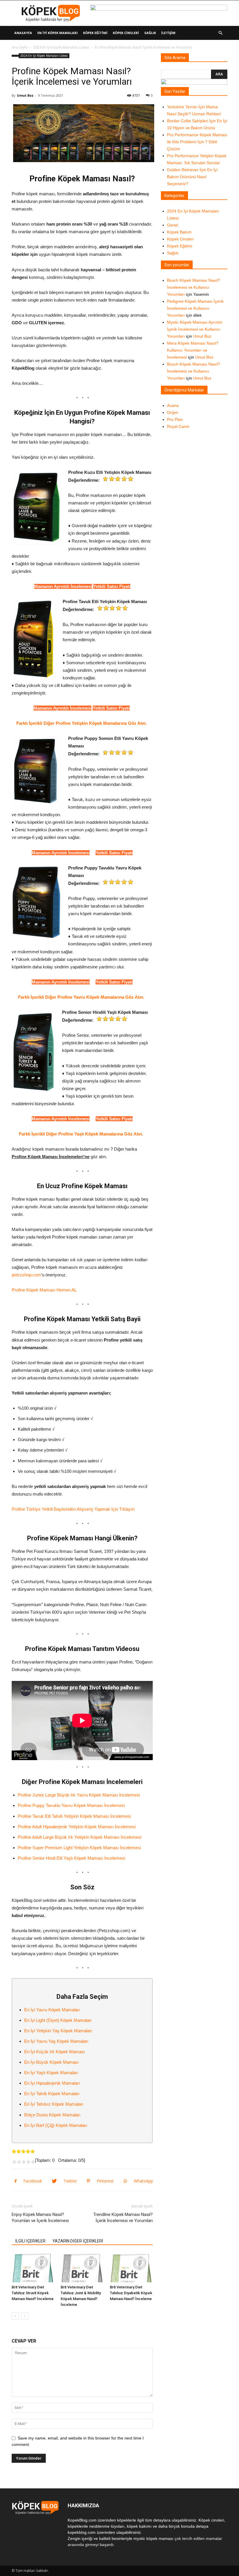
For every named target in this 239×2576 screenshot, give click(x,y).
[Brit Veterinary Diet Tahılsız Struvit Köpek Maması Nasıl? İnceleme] (33, 2268)
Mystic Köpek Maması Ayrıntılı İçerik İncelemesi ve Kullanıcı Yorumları (195, 329)
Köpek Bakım (179, 232)
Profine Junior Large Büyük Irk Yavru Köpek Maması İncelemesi (79, 1795)
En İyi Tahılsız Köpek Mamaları (54, 2104)
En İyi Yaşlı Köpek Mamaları (52, 2073)
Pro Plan (175, 419)
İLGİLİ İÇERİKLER (30, 2241)
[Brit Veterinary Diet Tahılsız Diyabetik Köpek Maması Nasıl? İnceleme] (131, 2268)
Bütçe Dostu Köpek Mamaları (52, 2115)
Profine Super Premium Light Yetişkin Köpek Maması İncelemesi (79, 1848)
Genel (173, 225)
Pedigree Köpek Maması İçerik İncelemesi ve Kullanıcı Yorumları (195, 308)
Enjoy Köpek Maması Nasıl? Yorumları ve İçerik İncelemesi (40, 2218)
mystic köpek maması (153, 2538)
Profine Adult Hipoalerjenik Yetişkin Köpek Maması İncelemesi (77, 1827)
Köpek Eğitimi (95, 33)
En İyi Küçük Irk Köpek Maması (55, 2052)
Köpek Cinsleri (126, 33)
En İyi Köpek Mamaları (58, 33)
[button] (220, 33)
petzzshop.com (26, 1275)
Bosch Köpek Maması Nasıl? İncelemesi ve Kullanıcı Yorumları (194, 287)
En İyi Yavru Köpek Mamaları (52, 2010)
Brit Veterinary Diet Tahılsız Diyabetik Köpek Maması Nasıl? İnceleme (131, 2293)
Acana (173, 405)
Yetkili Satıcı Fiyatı (112, 586)
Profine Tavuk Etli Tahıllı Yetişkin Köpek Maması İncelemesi (74, 1816)
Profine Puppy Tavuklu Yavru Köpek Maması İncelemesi (71, 1805)
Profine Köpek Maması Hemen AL (44, 1290)
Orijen (173, 412)
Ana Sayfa (20, 47)
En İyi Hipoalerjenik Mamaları (52, 2083)
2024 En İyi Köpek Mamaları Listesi (61, 47)
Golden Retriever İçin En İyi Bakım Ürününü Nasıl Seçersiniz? (192, 177)
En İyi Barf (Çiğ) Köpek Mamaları (56, 2125)
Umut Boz (25, 95)
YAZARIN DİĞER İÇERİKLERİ (78, 2241)
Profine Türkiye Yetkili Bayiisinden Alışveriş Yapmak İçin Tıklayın (73, 1509)
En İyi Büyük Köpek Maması (51, 2062)
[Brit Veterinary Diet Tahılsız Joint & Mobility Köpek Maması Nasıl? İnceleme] (82, 2268)
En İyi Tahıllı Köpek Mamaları (52, 2094)
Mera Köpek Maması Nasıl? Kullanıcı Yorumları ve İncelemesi (193, 350)
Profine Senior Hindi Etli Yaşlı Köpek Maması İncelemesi (71, 1858)
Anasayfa (23, 33)
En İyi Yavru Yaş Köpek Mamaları (56, 2041)
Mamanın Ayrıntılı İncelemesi (63, 586)
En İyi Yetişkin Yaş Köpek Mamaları (58, 2031)
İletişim (168, 33)
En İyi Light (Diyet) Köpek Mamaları (58, 2020)
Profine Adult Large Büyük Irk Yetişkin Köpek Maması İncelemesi (80, 1837)
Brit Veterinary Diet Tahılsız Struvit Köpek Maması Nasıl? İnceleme (33, 2293)
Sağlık (150, 33)
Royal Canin (178, 426)
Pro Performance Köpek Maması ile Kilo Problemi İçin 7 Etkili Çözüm (197, 142)
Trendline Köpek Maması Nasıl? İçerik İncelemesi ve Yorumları (123, 2218)
